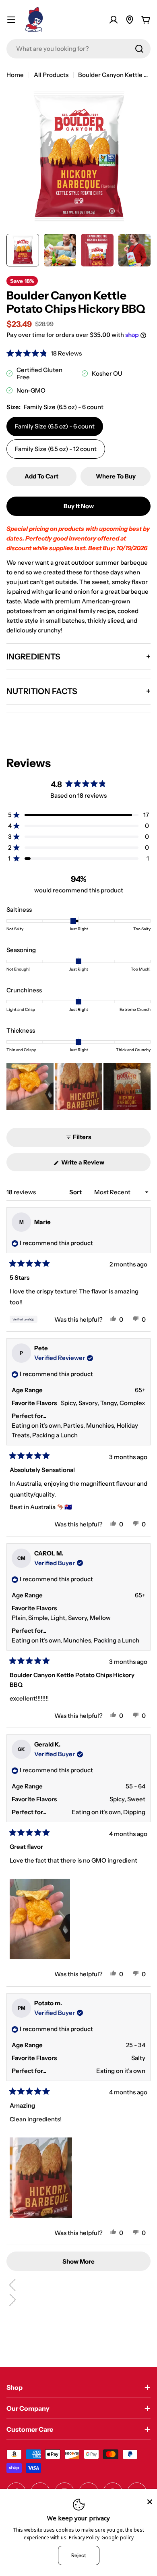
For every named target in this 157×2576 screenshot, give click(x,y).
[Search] (139, 49)
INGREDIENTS (33, 657)
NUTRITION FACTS (42, 691)
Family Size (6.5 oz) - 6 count (55, 426)
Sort (76, 1192)
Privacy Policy (84, 2538)
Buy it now (79, 506)
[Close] (150, 2502)
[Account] (114, 20)
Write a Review (94, 1165)
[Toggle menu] (11, 20)
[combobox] (78, 49)
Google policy (118, 2538)
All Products (51, 75)
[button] (44, 353)
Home (15, 75)
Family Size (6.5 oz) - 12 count (56, 449)
